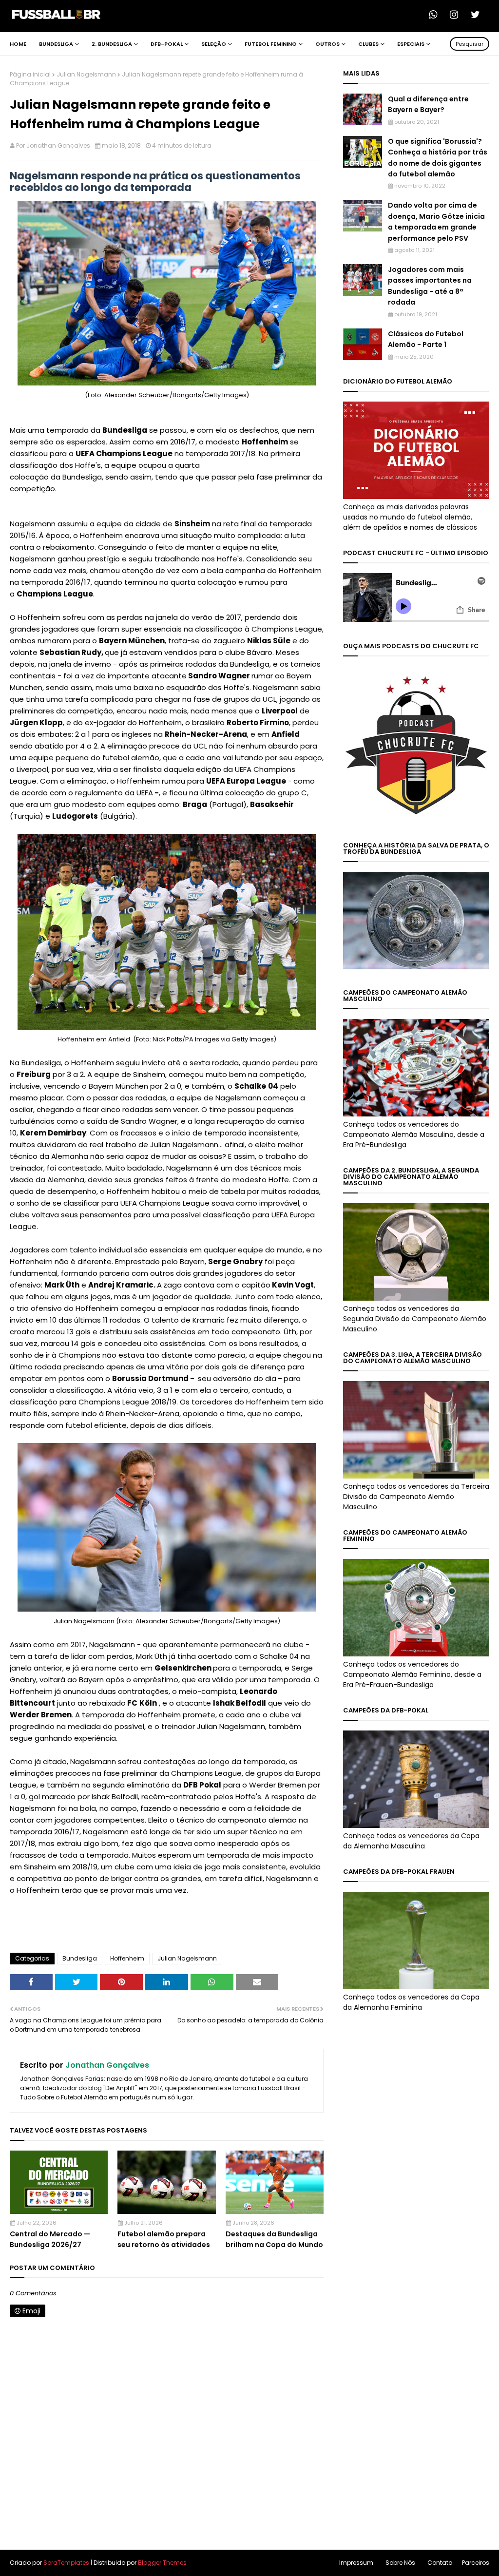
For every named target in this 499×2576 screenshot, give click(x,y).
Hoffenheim (127, 1958)
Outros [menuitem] (327, 44)
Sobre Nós (400, 2563)
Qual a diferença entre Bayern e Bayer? (428, 104)
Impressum (356, 2563)
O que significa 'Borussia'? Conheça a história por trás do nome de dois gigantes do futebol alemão (438, 158)
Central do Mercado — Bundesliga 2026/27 (50, 2239)
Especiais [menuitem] (411, 44)
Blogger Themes (162, 2563)
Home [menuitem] (18, 44)
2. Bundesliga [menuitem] (112, 44)
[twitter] (478, 15)
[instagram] (457, 15)
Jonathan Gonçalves (58, 145)
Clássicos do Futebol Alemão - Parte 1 (426, 339)
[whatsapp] (436, 15)
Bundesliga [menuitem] (56, 44)
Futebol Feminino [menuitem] (271, 44)
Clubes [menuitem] (368, 44)
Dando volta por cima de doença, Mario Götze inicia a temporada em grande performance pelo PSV (436, 221)
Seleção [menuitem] (214, 44)
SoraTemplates (66, 2563)
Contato (440, 2563)
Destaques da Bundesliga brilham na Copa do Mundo (274, 2239)
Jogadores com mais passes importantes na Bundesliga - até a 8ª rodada (430, 286)
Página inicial (30, 74)
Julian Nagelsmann (86, 74)
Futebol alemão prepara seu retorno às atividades (164, 2239)
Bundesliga (80, 1958)
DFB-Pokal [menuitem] (167, 44)
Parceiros (476, 2563)
